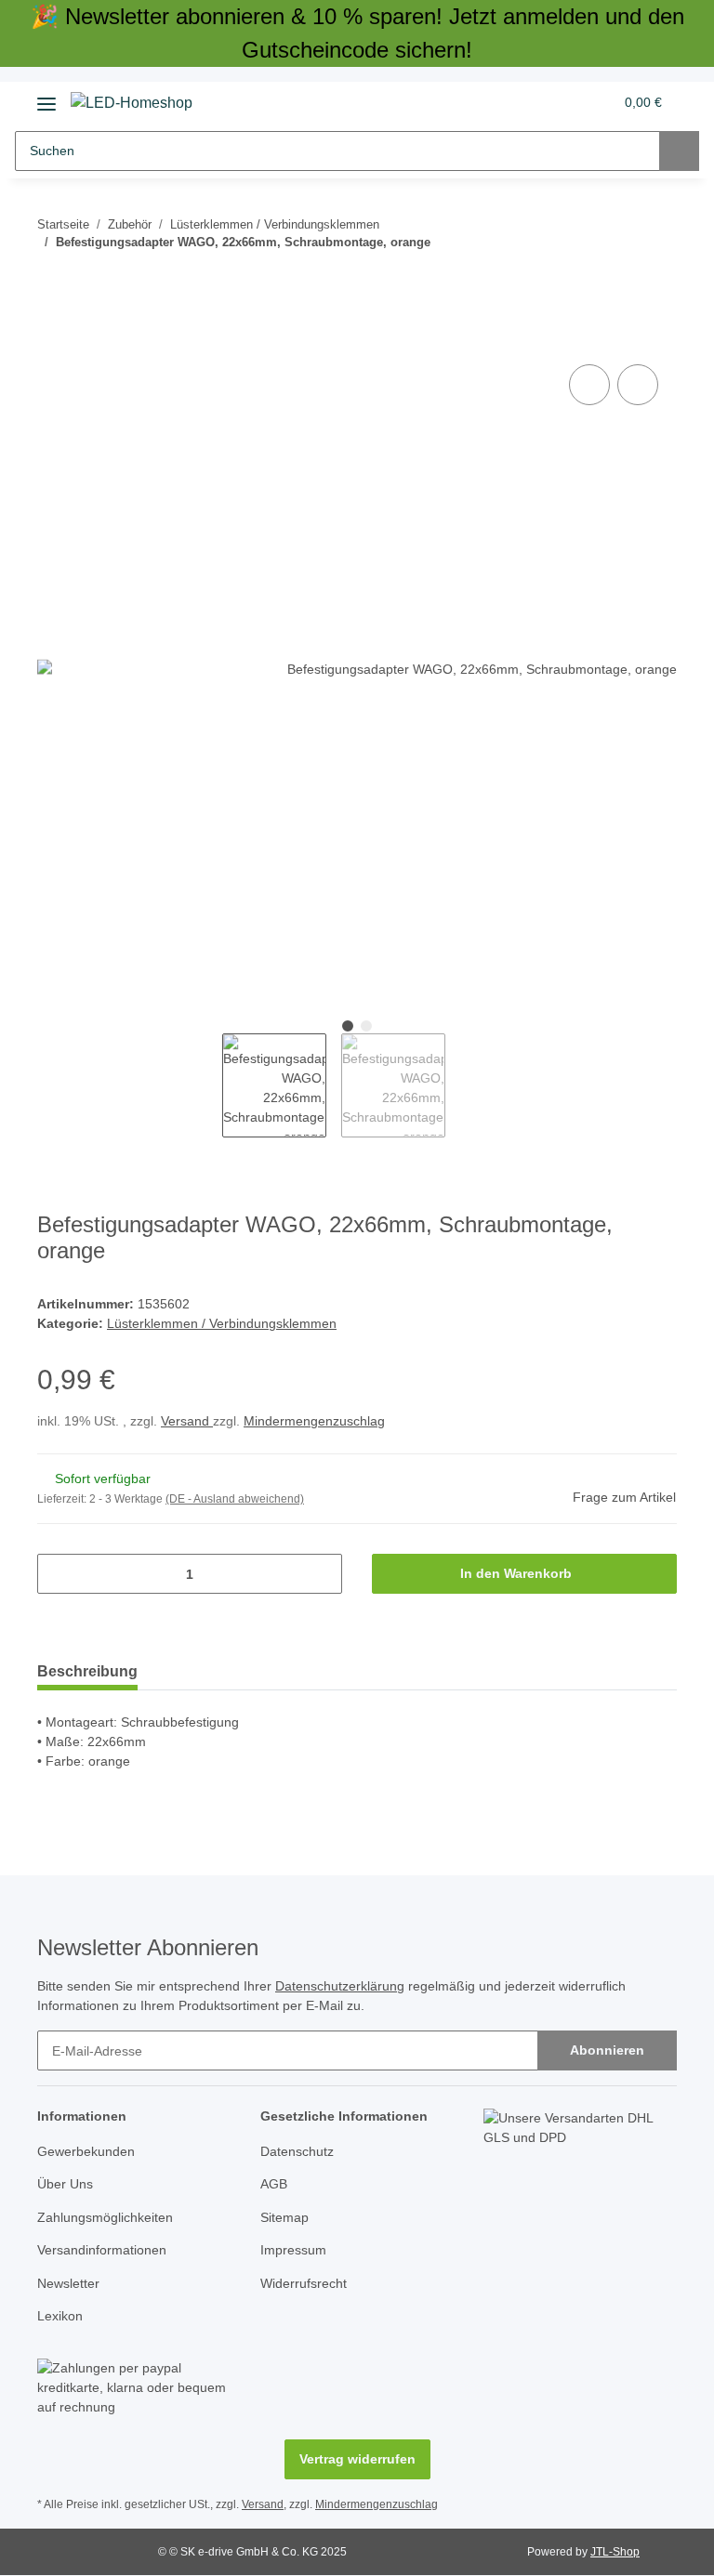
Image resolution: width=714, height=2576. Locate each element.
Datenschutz (297, 2151)
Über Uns (65, 2184)
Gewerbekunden (86, 2151)
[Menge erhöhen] (321, 1574)
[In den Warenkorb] (52, 339)
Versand (187, 1421)
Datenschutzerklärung (340, 1986)
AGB (274, 2184)
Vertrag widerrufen (357, 2459)
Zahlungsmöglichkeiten (105, 2217)
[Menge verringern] (58, 1574)
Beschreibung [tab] (87, 1671)
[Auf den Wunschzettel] (638, 385)
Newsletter (68, 2283)
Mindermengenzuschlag (314, 1421)
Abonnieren (607, 2050)
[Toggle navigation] (46, 97)
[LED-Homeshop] (132, 103)
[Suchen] (679, 151)
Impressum (293, 2250)
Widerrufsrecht (304, 2283)
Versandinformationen (102, 2250)
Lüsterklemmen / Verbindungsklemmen (222, 1323)
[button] (525, 102)
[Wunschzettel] (563, 102)
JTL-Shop (615, 2552)
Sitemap (284, 2217)
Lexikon (60, 2316)
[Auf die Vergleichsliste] (589, 385)
